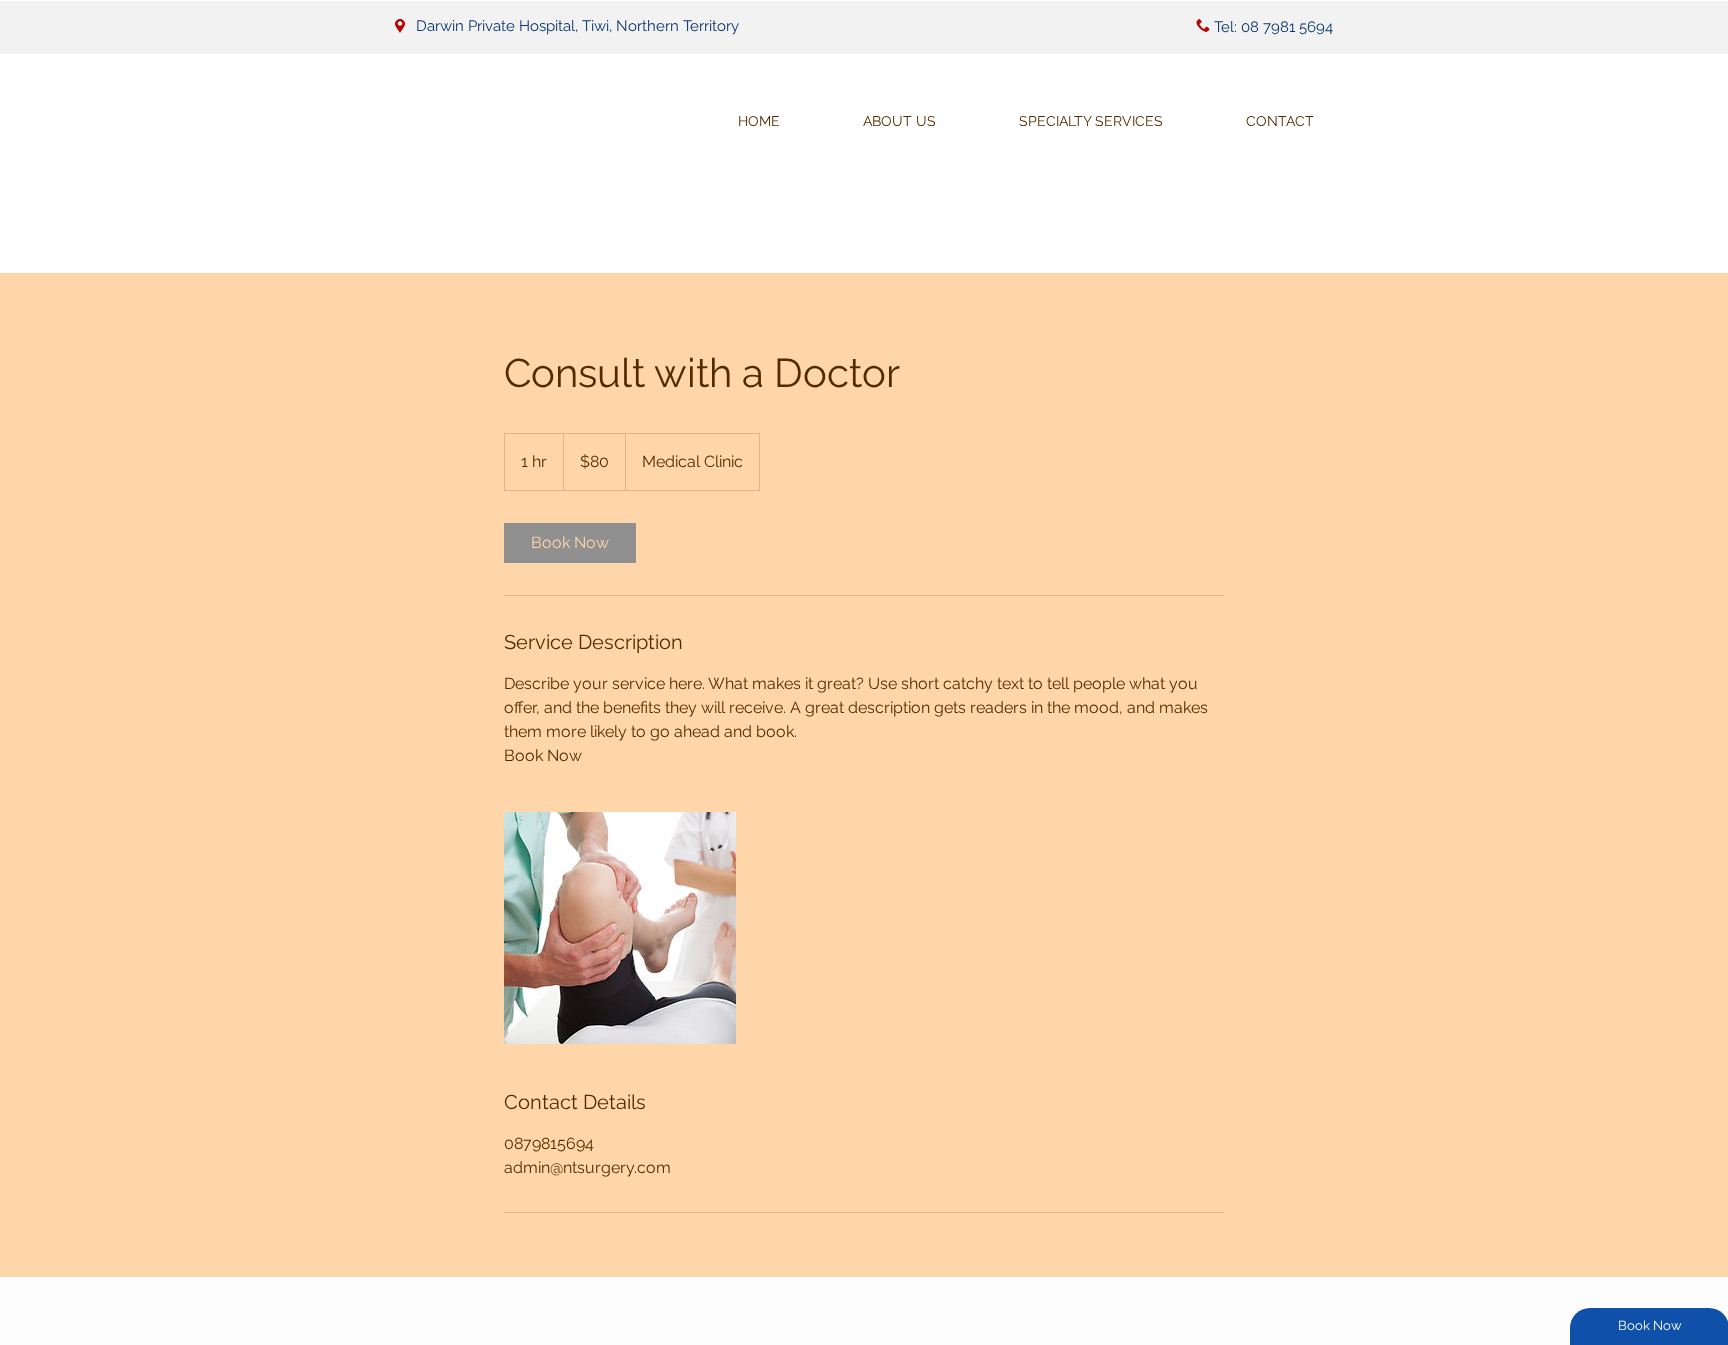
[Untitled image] (620, 928)
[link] (570, 543)
